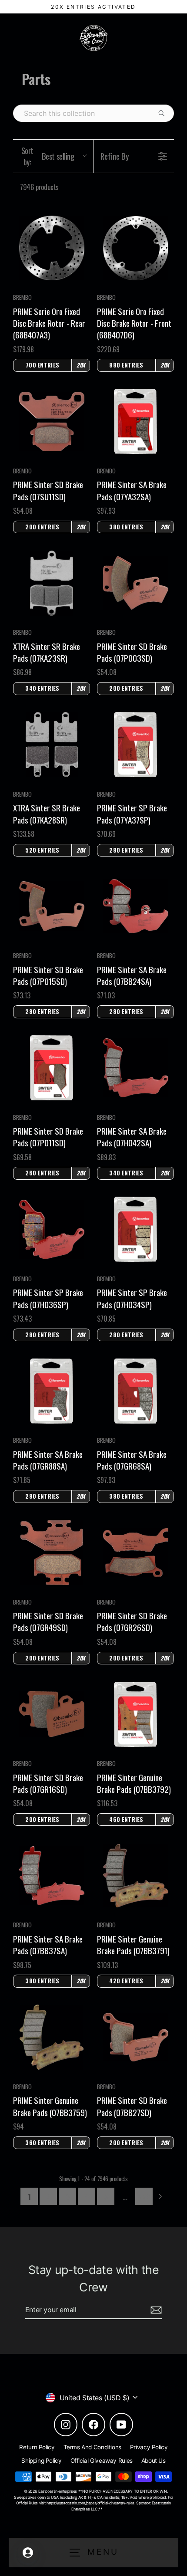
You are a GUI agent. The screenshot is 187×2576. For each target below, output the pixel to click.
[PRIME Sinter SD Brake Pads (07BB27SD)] (136, 2037)
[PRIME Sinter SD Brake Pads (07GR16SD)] (52, 1714)
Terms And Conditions (92, 2447)
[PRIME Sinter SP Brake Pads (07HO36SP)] (52, 1229)
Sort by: (48, 156)
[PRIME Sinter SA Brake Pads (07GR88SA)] (51, 1391)
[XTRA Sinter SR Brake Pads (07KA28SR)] (52, 745)
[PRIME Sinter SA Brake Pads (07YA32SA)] (135, 421)
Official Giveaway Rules (102, 2461)
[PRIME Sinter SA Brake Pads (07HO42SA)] (136, 1068)
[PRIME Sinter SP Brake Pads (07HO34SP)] (135, 1229)
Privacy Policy (149, 2447)
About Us (154, 2461)
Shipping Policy (41, 2461)
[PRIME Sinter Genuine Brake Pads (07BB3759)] (52, 2037)
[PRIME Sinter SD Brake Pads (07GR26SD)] (136, 1553)
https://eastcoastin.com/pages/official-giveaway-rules (90, 2503)
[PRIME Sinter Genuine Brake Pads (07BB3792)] (135, 1714)
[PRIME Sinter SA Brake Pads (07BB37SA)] (52, 1875)
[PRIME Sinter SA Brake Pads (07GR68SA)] (135, 1391)
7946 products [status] (39, 187)
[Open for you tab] (28, 2553)
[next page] (160, 2196)
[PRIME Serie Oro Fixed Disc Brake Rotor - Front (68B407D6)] (136, 248)
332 (144, 2196)
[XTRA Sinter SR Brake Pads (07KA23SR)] (52, 583)
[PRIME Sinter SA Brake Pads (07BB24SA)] (136, 906)
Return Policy (37, 2447)
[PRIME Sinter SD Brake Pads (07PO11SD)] (52, 1068)
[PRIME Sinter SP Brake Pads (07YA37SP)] (135, 745)
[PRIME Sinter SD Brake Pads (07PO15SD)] (52, 906)
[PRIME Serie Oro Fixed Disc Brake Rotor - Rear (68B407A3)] (52, 248)
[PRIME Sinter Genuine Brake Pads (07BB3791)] (136, 1876)
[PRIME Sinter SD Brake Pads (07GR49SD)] (52, 1552)
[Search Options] (165, 113)
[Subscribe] (155, 2310)
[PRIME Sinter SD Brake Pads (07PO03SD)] (136, 583)
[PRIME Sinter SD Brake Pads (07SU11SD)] (52, 422)
